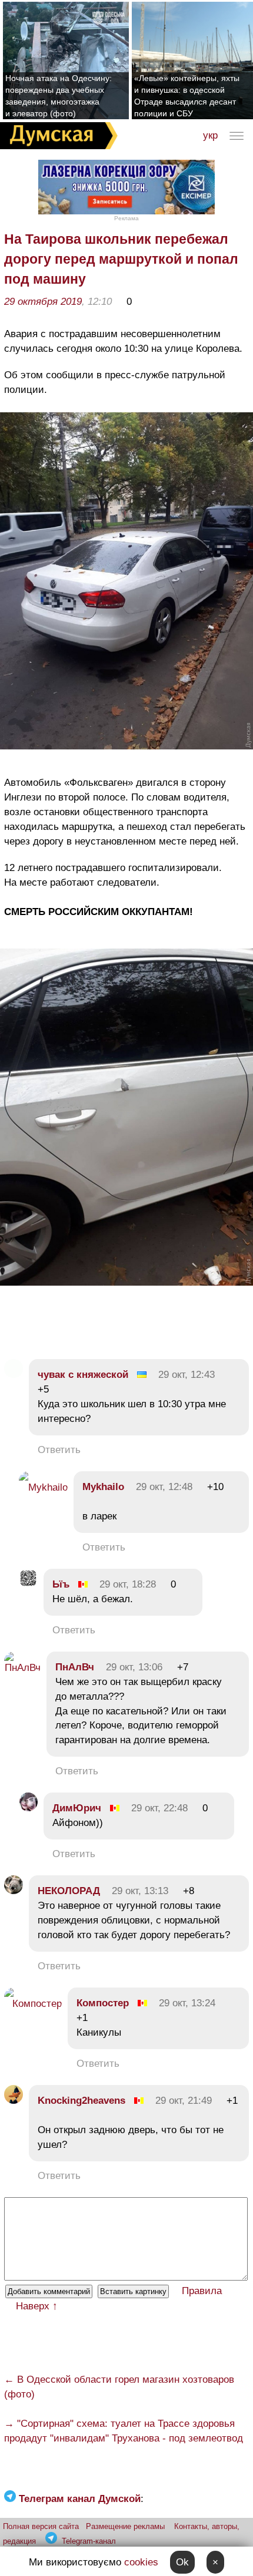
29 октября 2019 (43, 302)
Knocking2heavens (81, 2101)
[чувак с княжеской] (14, 1375)
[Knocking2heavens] (14, 2101)
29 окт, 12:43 (187, 1375)
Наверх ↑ (37, 2306)
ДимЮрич (77, 1808)
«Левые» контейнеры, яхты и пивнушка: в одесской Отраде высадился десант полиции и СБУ (187, 96)
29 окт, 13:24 (187, 2003)
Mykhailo (103, 1487)
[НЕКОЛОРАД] (14, 1891)
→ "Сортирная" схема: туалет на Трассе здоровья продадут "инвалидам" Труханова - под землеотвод (124, 2431)
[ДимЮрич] (28, 1808)
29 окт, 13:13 (140, 1891)
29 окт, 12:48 (164, 1487)
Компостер (104, 2003)
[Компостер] (33, 2004)
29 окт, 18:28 (128, 1584)
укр (210, 135)
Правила (202, 2291)
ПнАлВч (75, 1667)
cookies (141, 2562)
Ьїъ (61, 1584)
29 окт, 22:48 (159, 1808)
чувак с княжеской (83, 1375)
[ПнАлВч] (22, 1668)
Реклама (126, 218)
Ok (182, 2562)
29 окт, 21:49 (184, 2101)
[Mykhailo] (43, 1487)
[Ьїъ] (28, 1584)
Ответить (59, 1450)
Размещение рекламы (125, 2526)
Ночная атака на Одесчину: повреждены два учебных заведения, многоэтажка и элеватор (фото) (59, 96)
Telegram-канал (89, 2541)
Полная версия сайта (41, 2526)
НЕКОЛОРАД (69, 1891)
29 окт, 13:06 (134, 1667)
